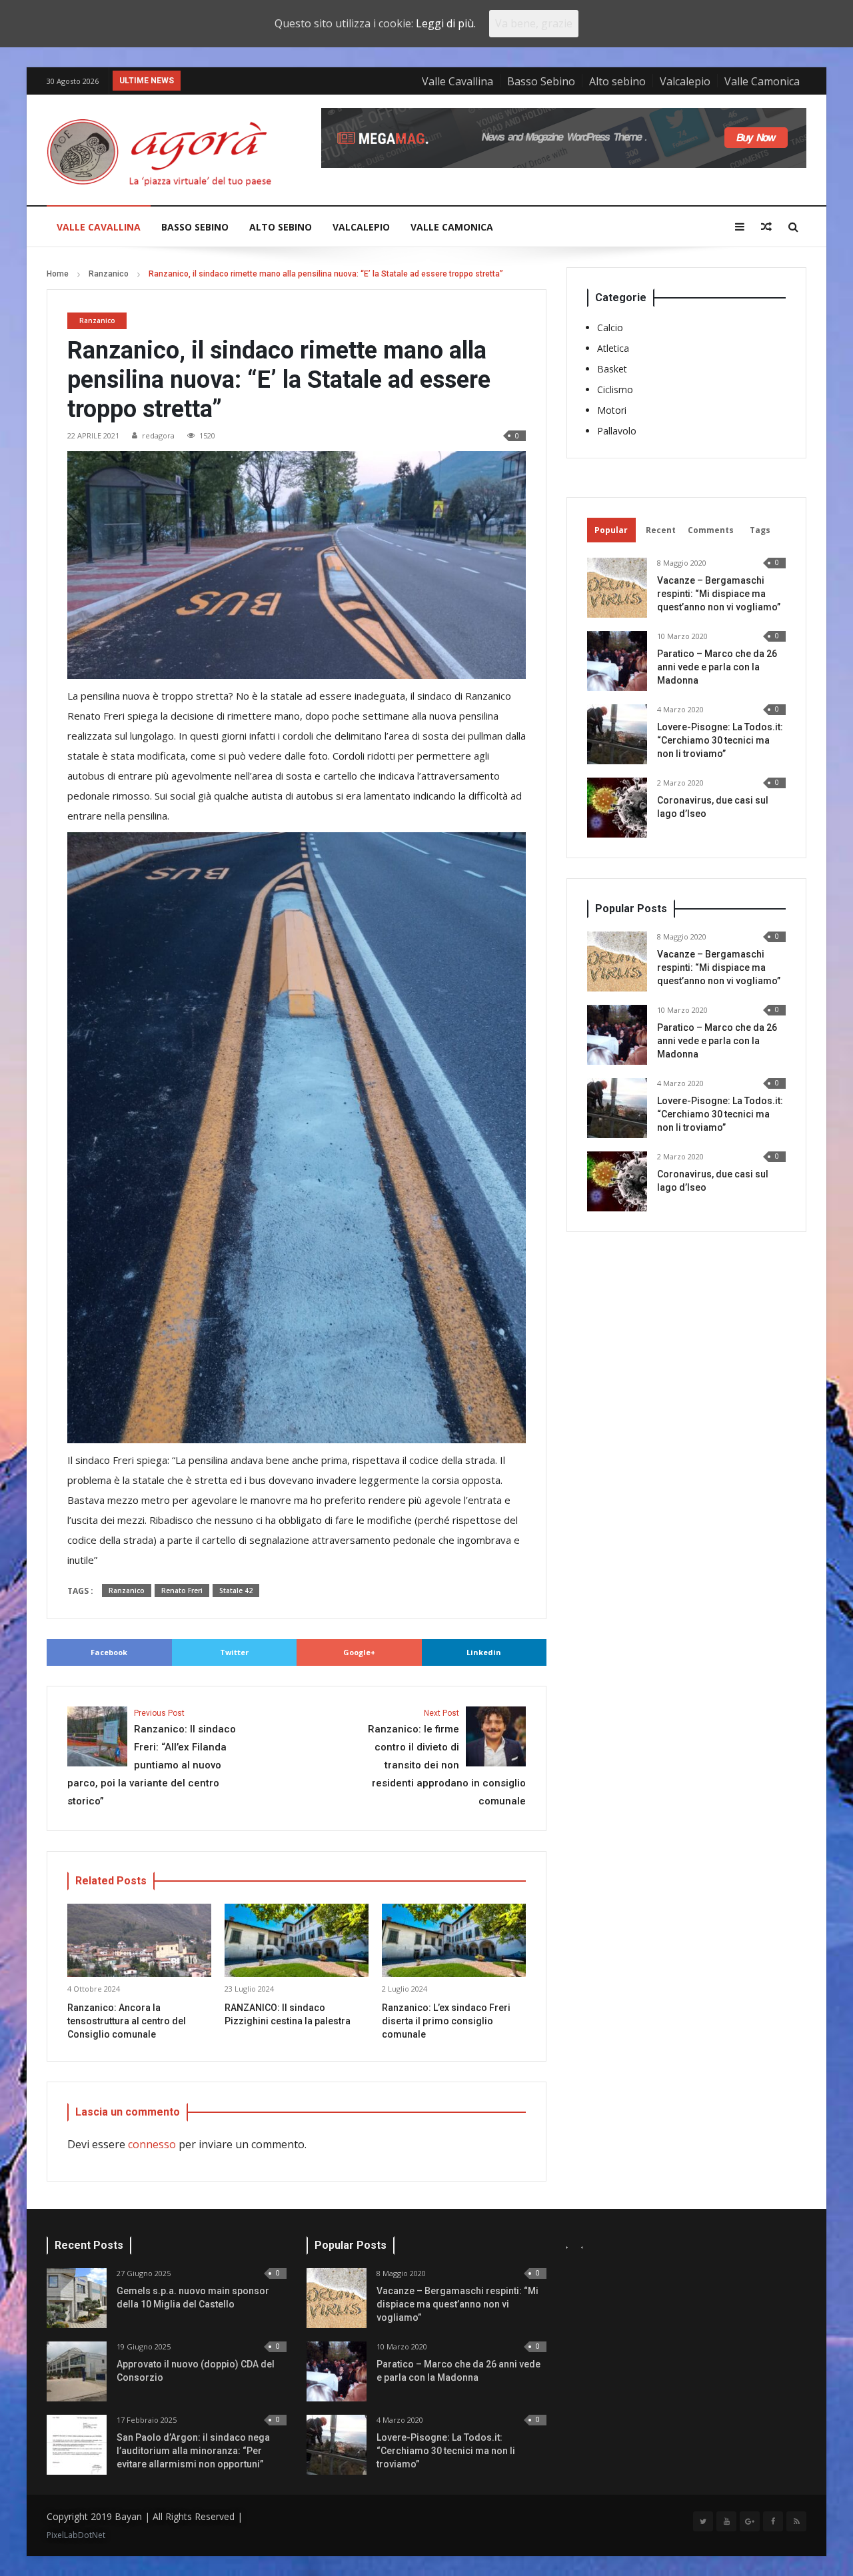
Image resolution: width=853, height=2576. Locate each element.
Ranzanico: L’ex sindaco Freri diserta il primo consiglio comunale (446, 2021)
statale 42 (236, 1591)
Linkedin (484, 1652)
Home (58, 274)
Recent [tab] (661, 530)
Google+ (359, 1652)
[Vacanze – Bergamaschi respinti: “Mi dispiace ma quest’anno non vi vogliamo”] (617, 588)
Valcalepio (685, 81)
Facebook (109, 1652)
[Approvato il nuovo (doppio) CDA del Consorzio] (77, 2371)
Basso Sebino (541, 81)
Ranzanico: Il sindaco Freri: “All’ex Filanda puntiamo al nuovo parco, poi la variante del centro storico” (152, 1758)
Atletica (613, 348)
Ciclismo (615, 389)
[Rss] (796, 2521)
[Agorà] (167, 152)
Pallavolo (617, 431)
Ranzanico (109, 274)
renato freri (182, 1591)
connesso (152, 2144)
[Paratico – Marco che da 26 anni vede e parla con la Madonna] (617, 661)
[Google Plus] (750, 2521)
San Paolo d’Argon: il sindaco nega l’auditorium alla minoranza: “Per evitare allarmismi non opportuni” (193, 2451)
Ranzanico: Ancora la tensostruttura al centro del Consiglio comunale (127, 2021)
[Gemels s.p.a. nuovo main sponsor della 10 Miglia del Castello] (77, 2298)
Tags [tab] (760, 530)
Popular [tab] (611, 530)
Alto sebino (617, 81)
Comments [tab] (711, 530)
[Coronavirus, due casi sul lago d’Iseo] (617, 808)
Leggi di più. (446, 23)
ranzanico (127, 1591)
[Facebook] (773, 2521)
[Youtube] (726, 2521)
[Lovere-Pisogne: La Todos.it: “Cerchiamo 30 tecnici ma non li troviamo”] (617, 734)
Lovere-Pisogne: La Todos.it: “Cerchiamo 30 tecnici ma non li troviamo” (720, 740)
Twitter (234, 1652)
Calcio (610, 327)
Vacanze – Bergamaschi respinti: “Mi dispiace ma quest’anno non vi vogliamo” (719, 594)
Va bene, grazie (534, 23)
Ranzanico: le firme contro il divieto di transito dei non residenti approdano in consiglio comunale (447, 1758)
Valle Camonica (762, 81)
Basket (612, 369)
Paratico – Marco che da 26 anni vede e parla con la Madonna (717, 667)
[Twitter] (703, 2521)
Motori (612, 410)
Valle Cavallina (457, 81)
